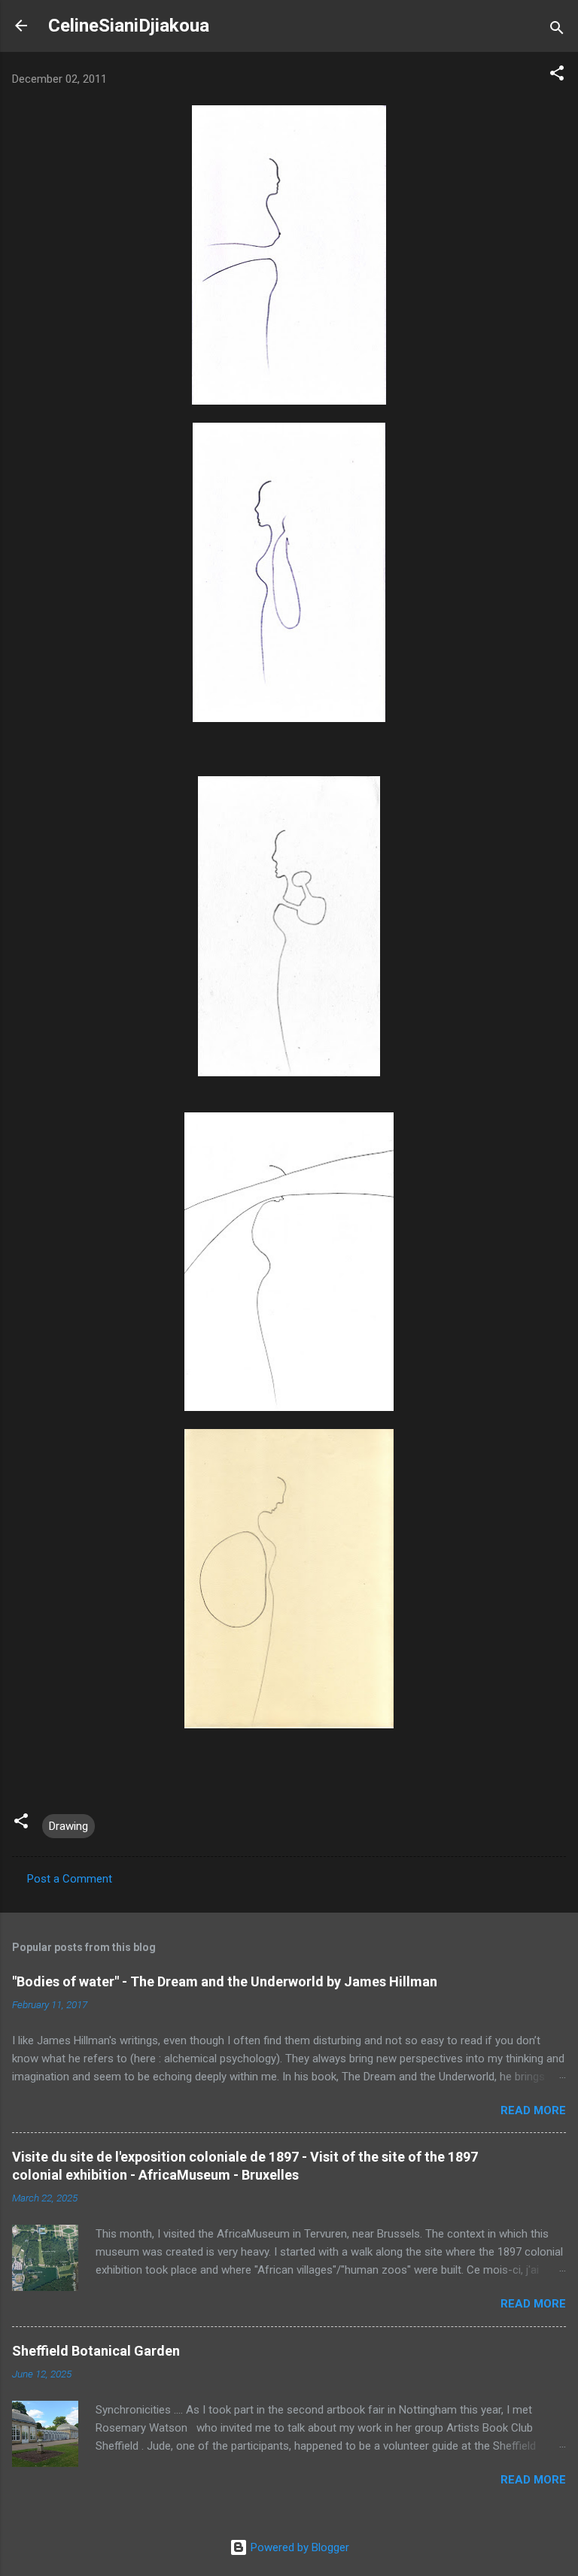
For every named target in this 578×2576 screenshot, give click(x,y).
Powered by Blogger (298, 2547)
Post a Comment (70, 1879)
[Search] (557, 30)
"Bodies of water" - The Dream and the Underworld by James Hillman (225, 1981)
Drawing (68, 1826)
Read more (533, 2110)
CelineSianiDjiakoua (129, 26)
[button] (557, 76)
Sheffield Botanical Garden (96, 2351)
